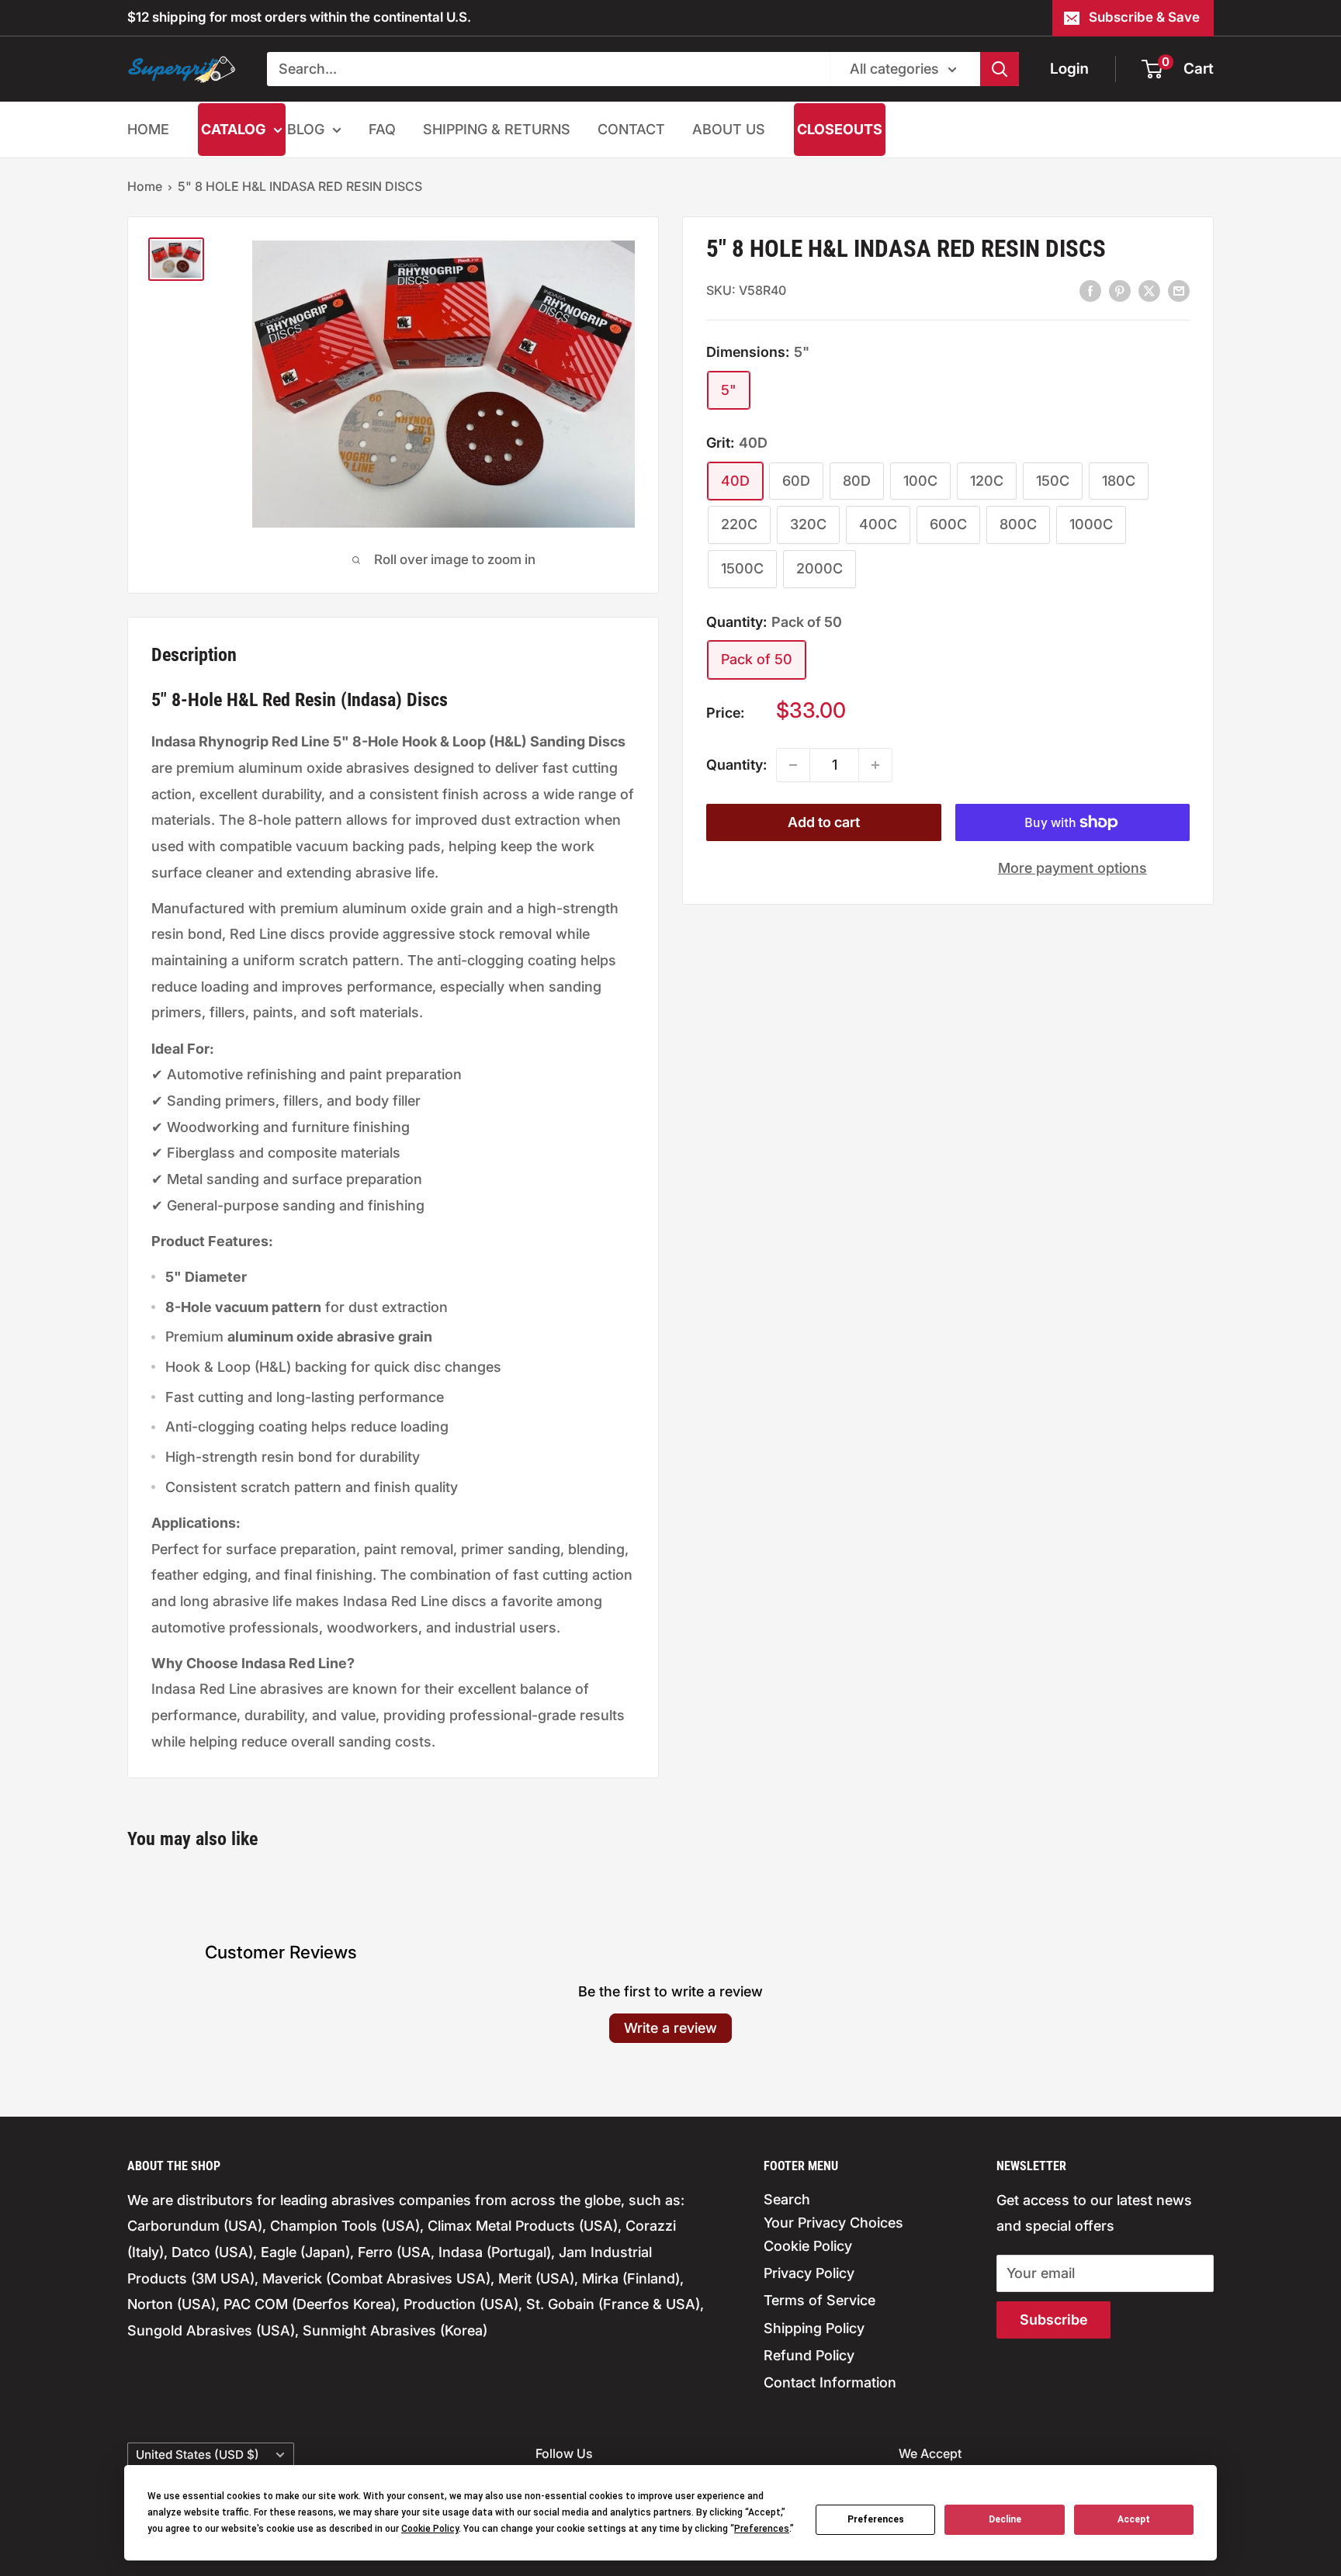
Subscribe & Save (1144, 17)
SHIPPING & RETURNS (497, 129)
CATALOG (233, 129)
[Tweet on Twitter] (1149, 290)
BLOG (306, 129)
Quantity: (736, 765)
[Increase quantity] (875, 765)
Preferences (876, 2519)
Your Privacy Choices (833, 2223)
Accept (1134, 2519)
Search (787, 2199)
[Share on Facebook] (1090, 290)
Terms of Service (819, 2300)
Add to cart (824, 822)
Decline (1005, 2519)
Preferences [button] (762, 2529)
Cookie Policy (808, 2246)
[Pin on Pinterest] (1120, 290)
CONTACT (631, 129)
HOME (148, 129)
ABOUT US (729, 129)
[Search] (1000, 69)
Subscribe (1053, 2320)
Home (145, 186)
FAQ (382, 129)
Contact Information (830, 2382)
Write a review (670, 2028)
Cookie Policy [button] (430, 2529)
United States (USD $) (198, 2455)
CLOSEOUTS (840, 129)
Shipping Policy (814, 2328)
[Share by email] (1179, 290)
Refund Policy (809, 2355)
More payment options (1072, 868)
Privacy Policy (809, 2273)
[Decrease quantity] (793, 765)
